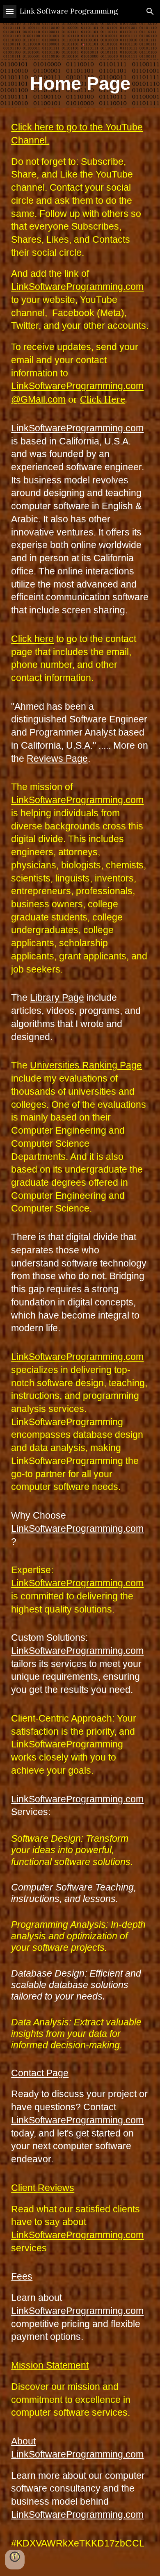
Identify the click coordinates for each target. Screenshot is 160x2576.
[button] (10, 11)
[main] (80, 84)
